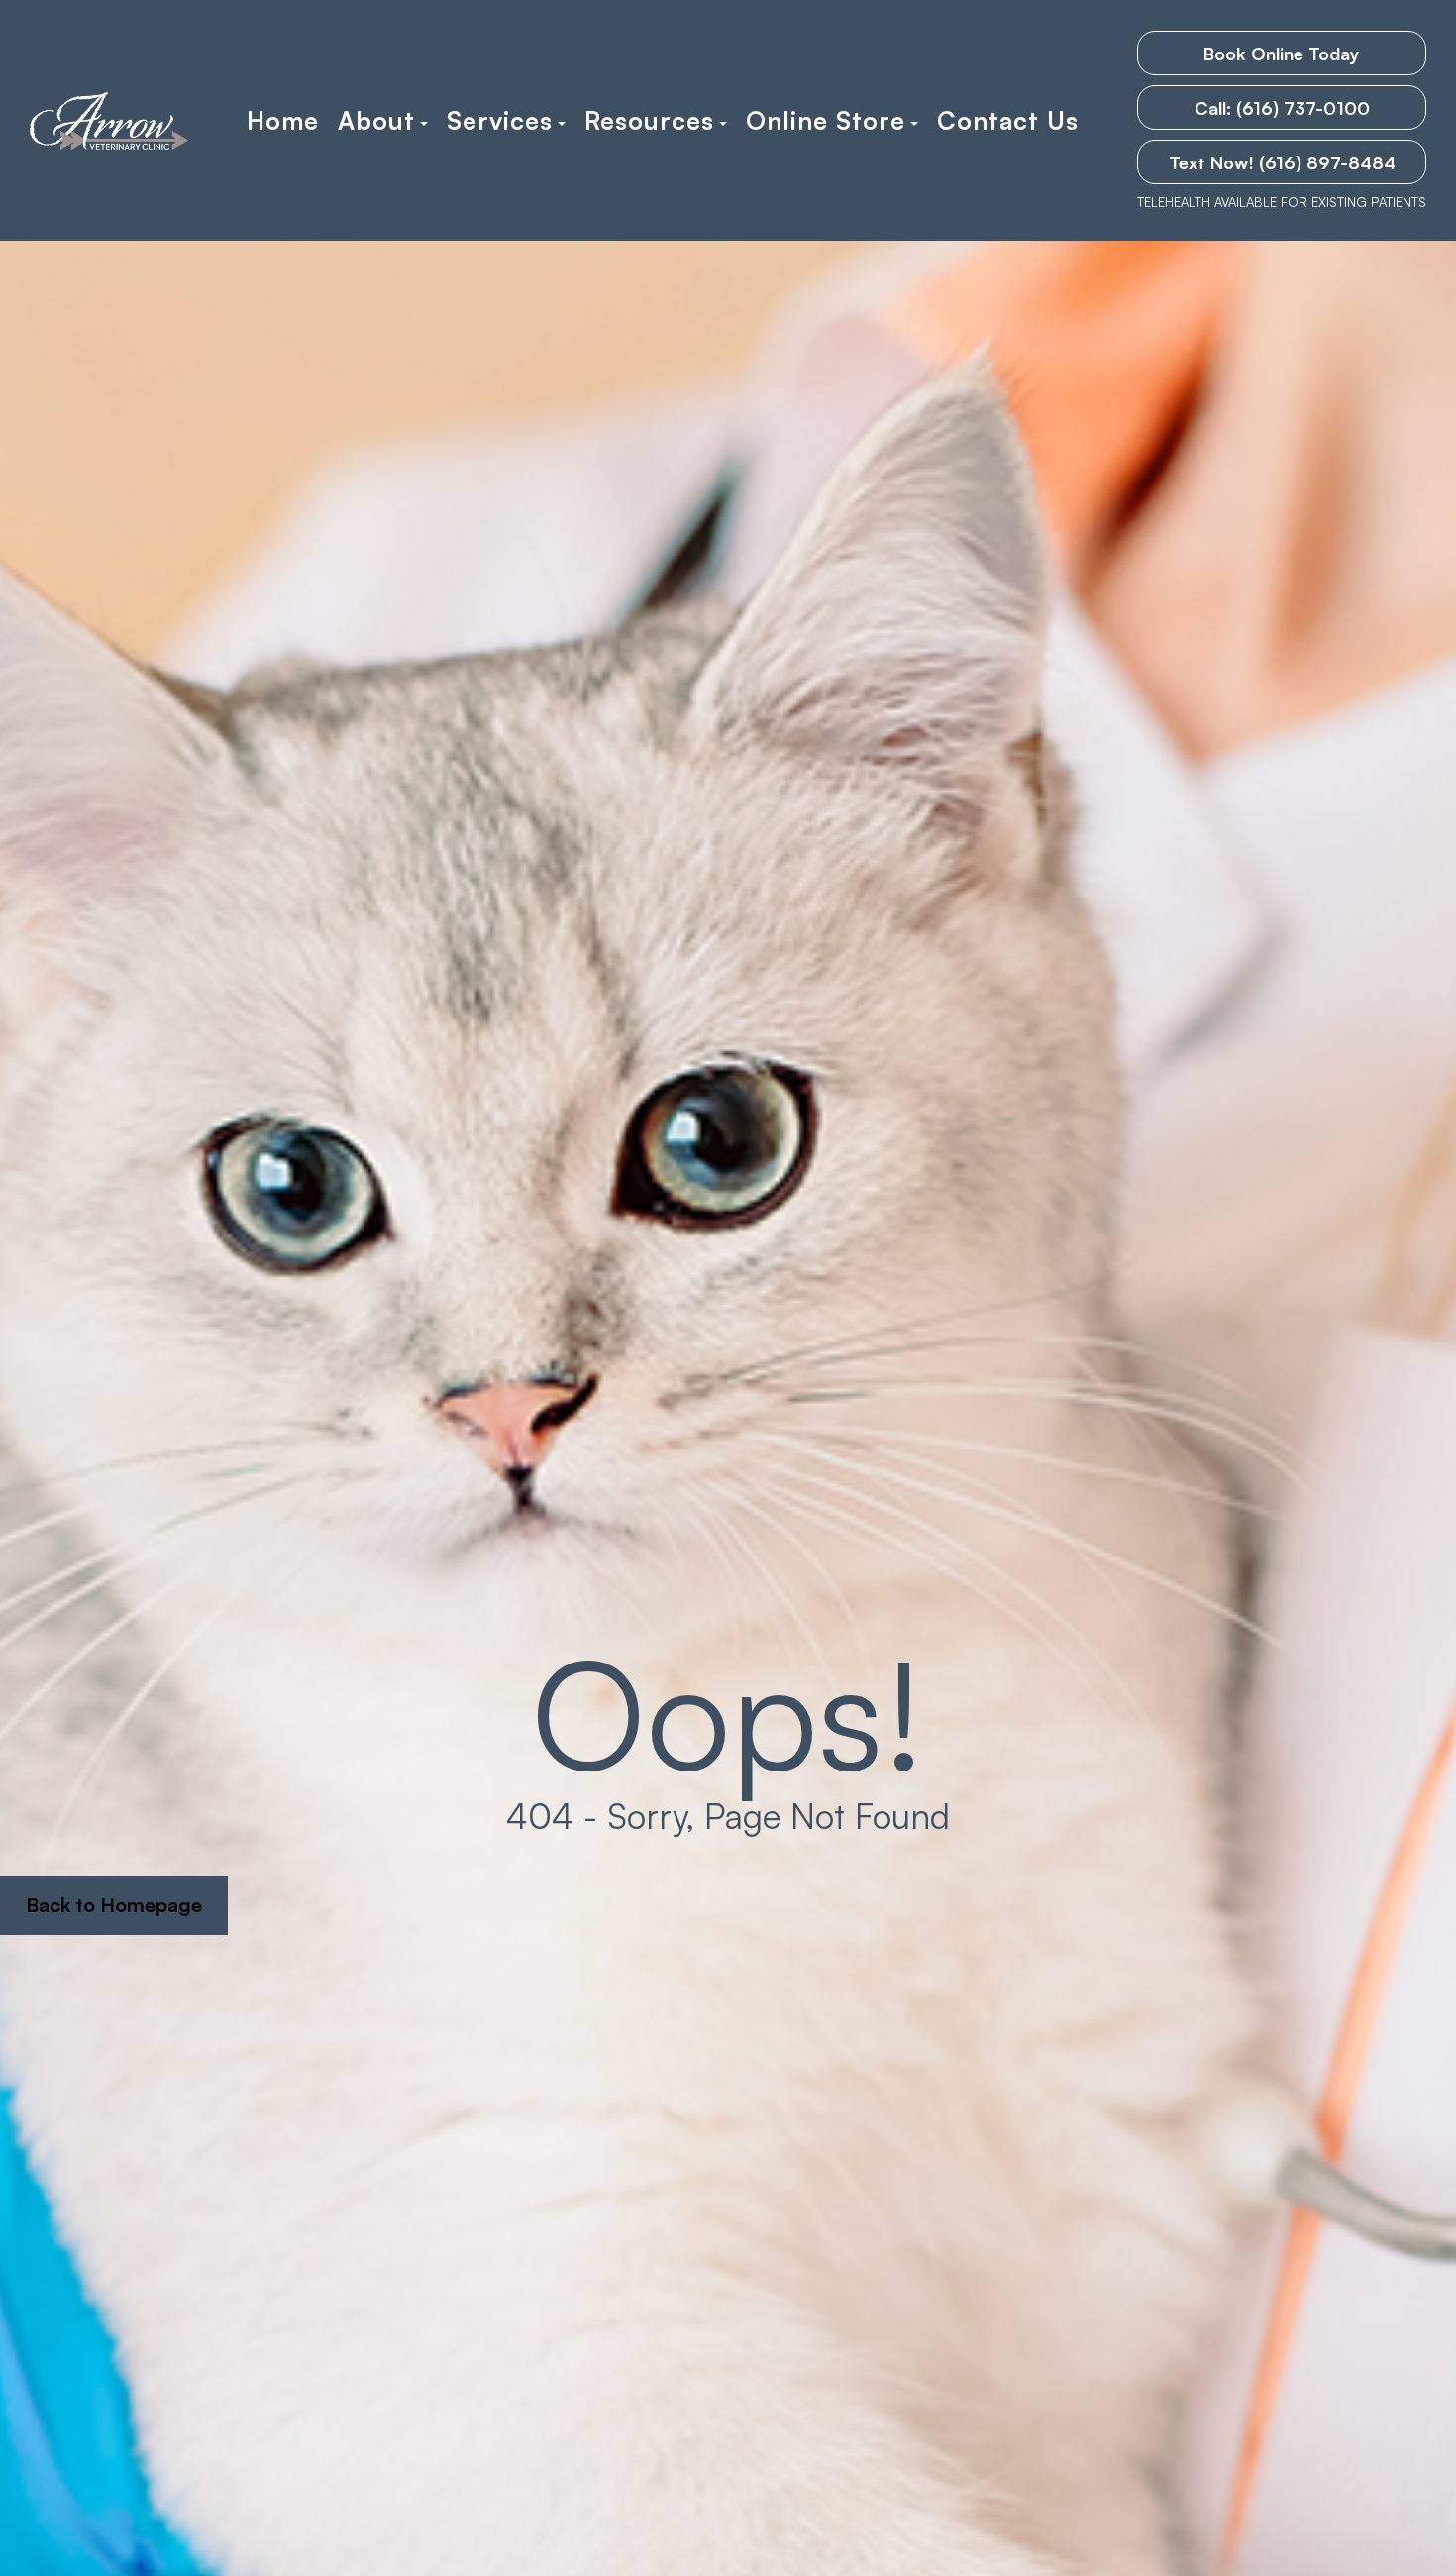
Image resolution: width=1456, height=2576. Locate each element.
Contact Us (1008, 121)
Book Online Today (1282, 54)
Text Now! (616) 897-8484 (1282, 162)
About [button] (376, 121)
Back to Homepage (114, 1905)
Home (283, 121)
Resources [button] (649, 121)
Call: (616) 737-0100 (1282, 108)
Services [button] (500, 121)
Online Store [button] (826, 121)
